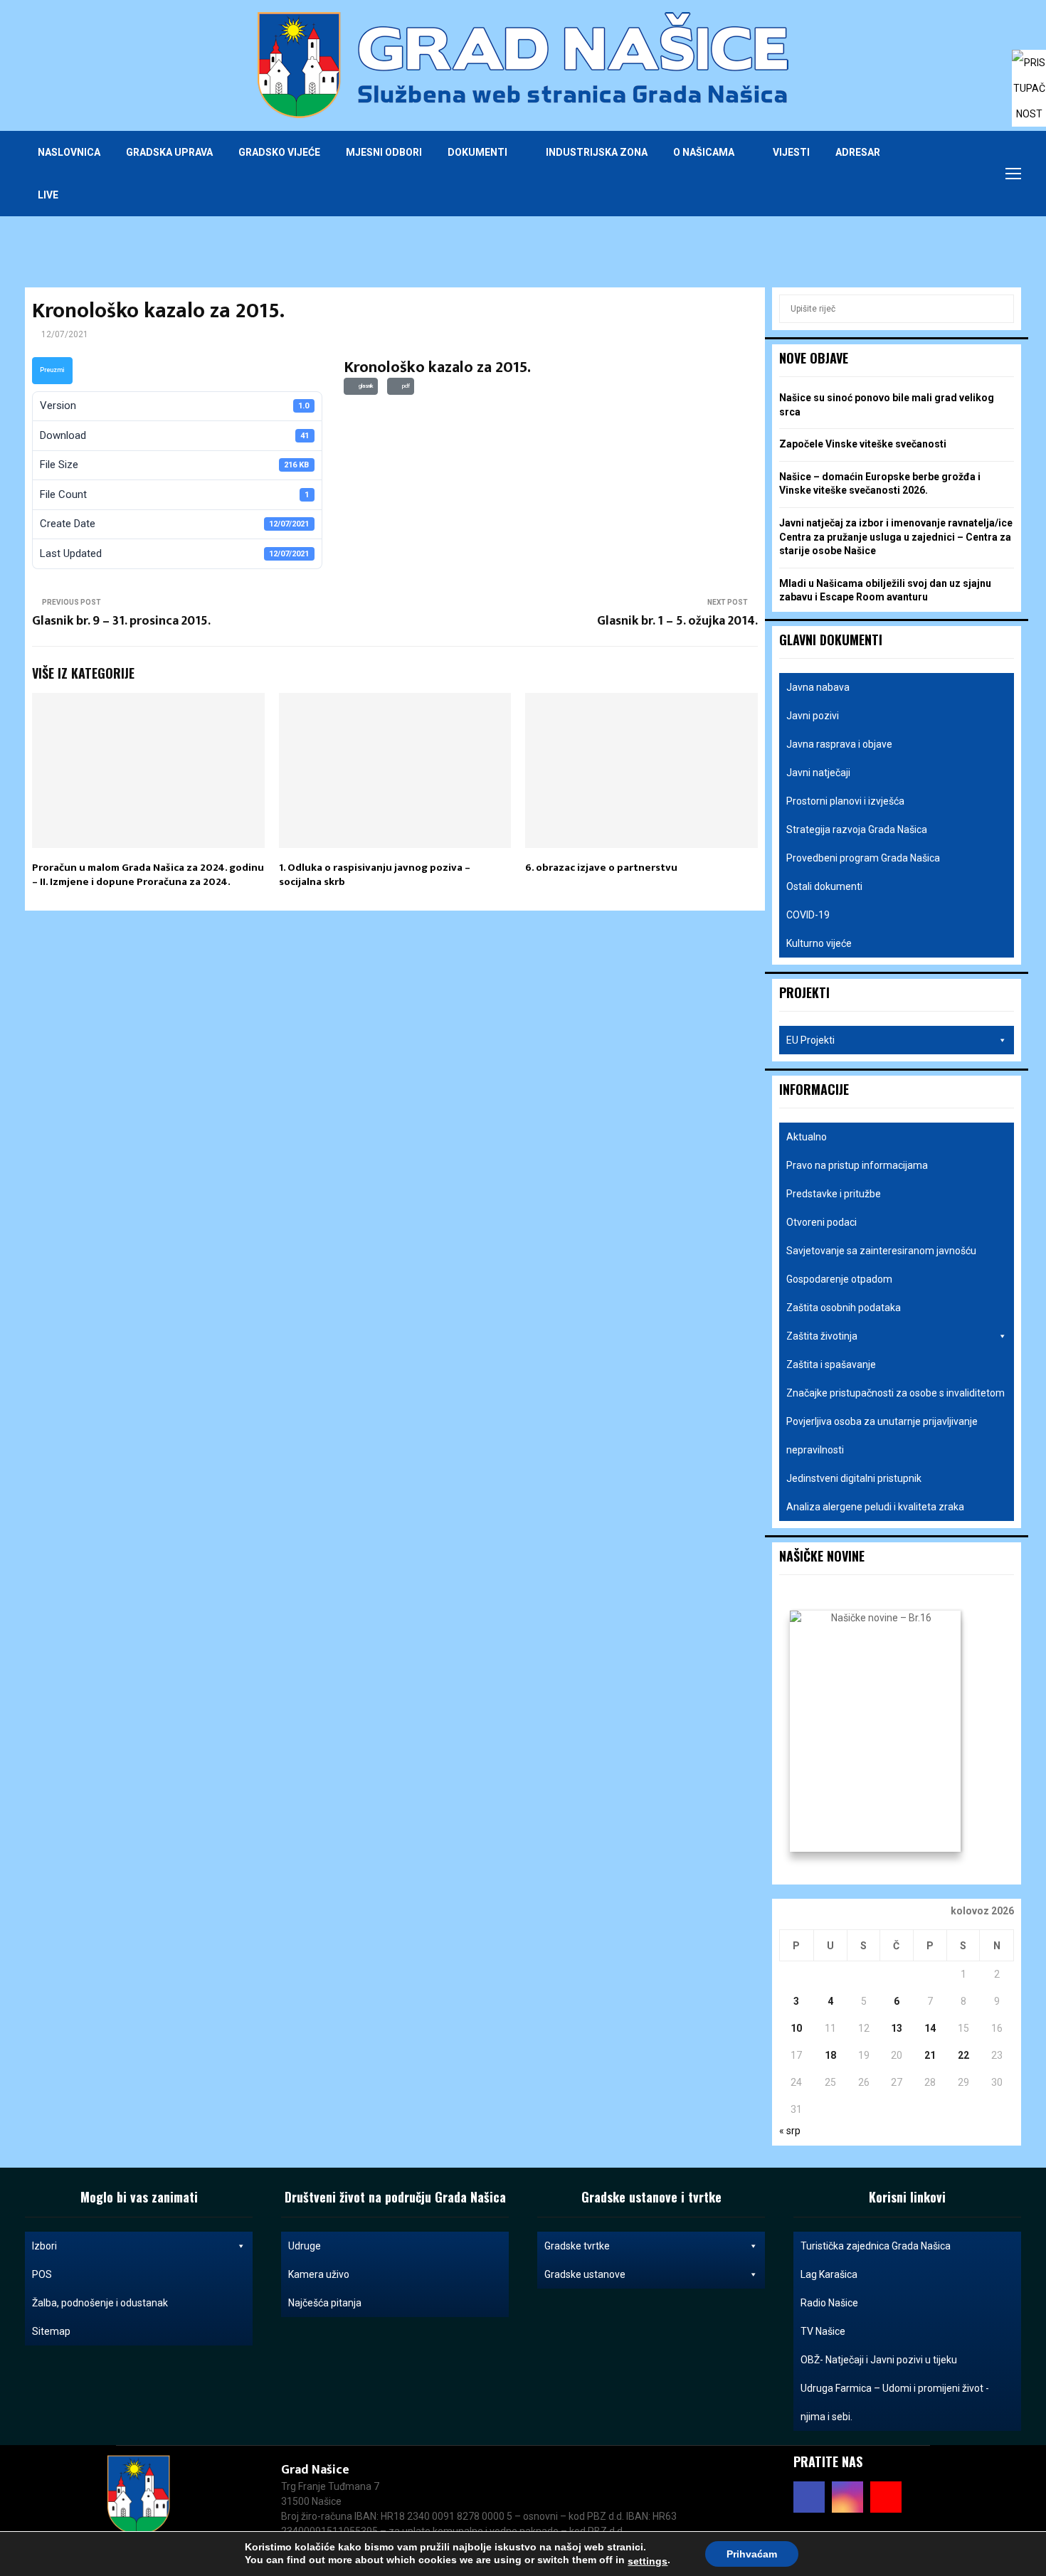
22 (963, 2055)
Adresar (858, 152)
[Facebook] (940, 174)
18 (830, 2055)
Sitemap (51, 2331)
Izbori (44, 2246)
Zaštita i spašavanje (831, 1364)
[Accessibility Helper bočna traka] (1029, 67)
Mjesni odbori (384, 152)
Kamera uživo (319, 2274)
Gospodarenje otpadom (839, 1279)
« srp (790, 2131)
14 (930, 2028)
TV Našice (823, 2331)
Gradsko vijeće (279, 152)
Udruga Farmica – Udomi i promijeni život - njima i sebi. (895, 2402)
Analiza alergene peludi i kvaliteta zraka (875, 1507)
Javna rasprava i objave (839, 744)
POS (42, 2274)
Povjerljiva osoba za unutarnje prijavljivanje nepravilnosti (882, 1436)
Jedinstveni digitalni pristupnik (854, 1478)
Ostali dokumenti (824, 886)
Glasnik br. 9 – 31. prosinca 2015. (121, 621)
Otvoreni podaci (822, 1222)
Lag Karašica (829, 2274)
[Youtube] (971, 174)
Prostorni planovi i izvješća (845, 801)
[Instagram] (956, 174)
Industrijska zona (597, 152)
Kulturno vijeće (819, 943)
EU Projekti (810, 1040)
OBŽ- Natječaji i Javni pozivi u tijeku (879, 2360)
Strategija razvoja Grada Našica (857, 829)
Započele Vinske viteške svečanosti (863, 444)
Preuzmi (52, 370)
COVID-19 (808, 915)
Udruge (305, 2246)
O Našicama (704, 152)
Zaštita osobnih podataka (844, 1308)
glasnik (365, 386)
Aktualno (807, 1137)
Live (48, 195)
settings (648, 2561)
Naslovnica (69, 152)
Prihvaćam (752, 2554)
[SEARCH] (999, 309)
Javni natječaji (818, 773)
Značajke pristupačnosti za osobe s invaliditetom (896, 1393)
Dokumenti (477, 152)
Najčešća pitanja (325, 2303)
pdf (405, 386)
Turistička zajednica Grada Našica (876, 2246)
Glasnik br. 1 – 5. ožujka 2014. (677, 621)
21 (930, 2055)
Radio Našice (829, 2303)
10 (796, 2028)
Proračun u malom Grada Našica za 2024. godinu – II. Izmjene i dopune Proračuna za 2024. (148, 875)
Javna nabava (818, 687)
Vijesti (791, 152)
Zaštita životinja (822, 1336)
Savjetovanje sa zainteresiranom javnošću (881, 1251)
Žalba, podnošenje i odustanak (100, 2303)
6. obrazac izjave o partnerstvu (601, 868)
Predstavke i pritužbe (834, 1194)
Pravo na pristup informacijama (857, 1165)
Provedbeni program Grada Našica (863, 858)
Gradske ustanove (585, 2274)
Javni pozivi (813, 716)
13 (897, 2028)
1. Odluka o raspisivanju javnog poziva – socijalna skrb (375, 875)
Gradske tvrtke (577, 2246)
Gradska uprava (169, 152)
